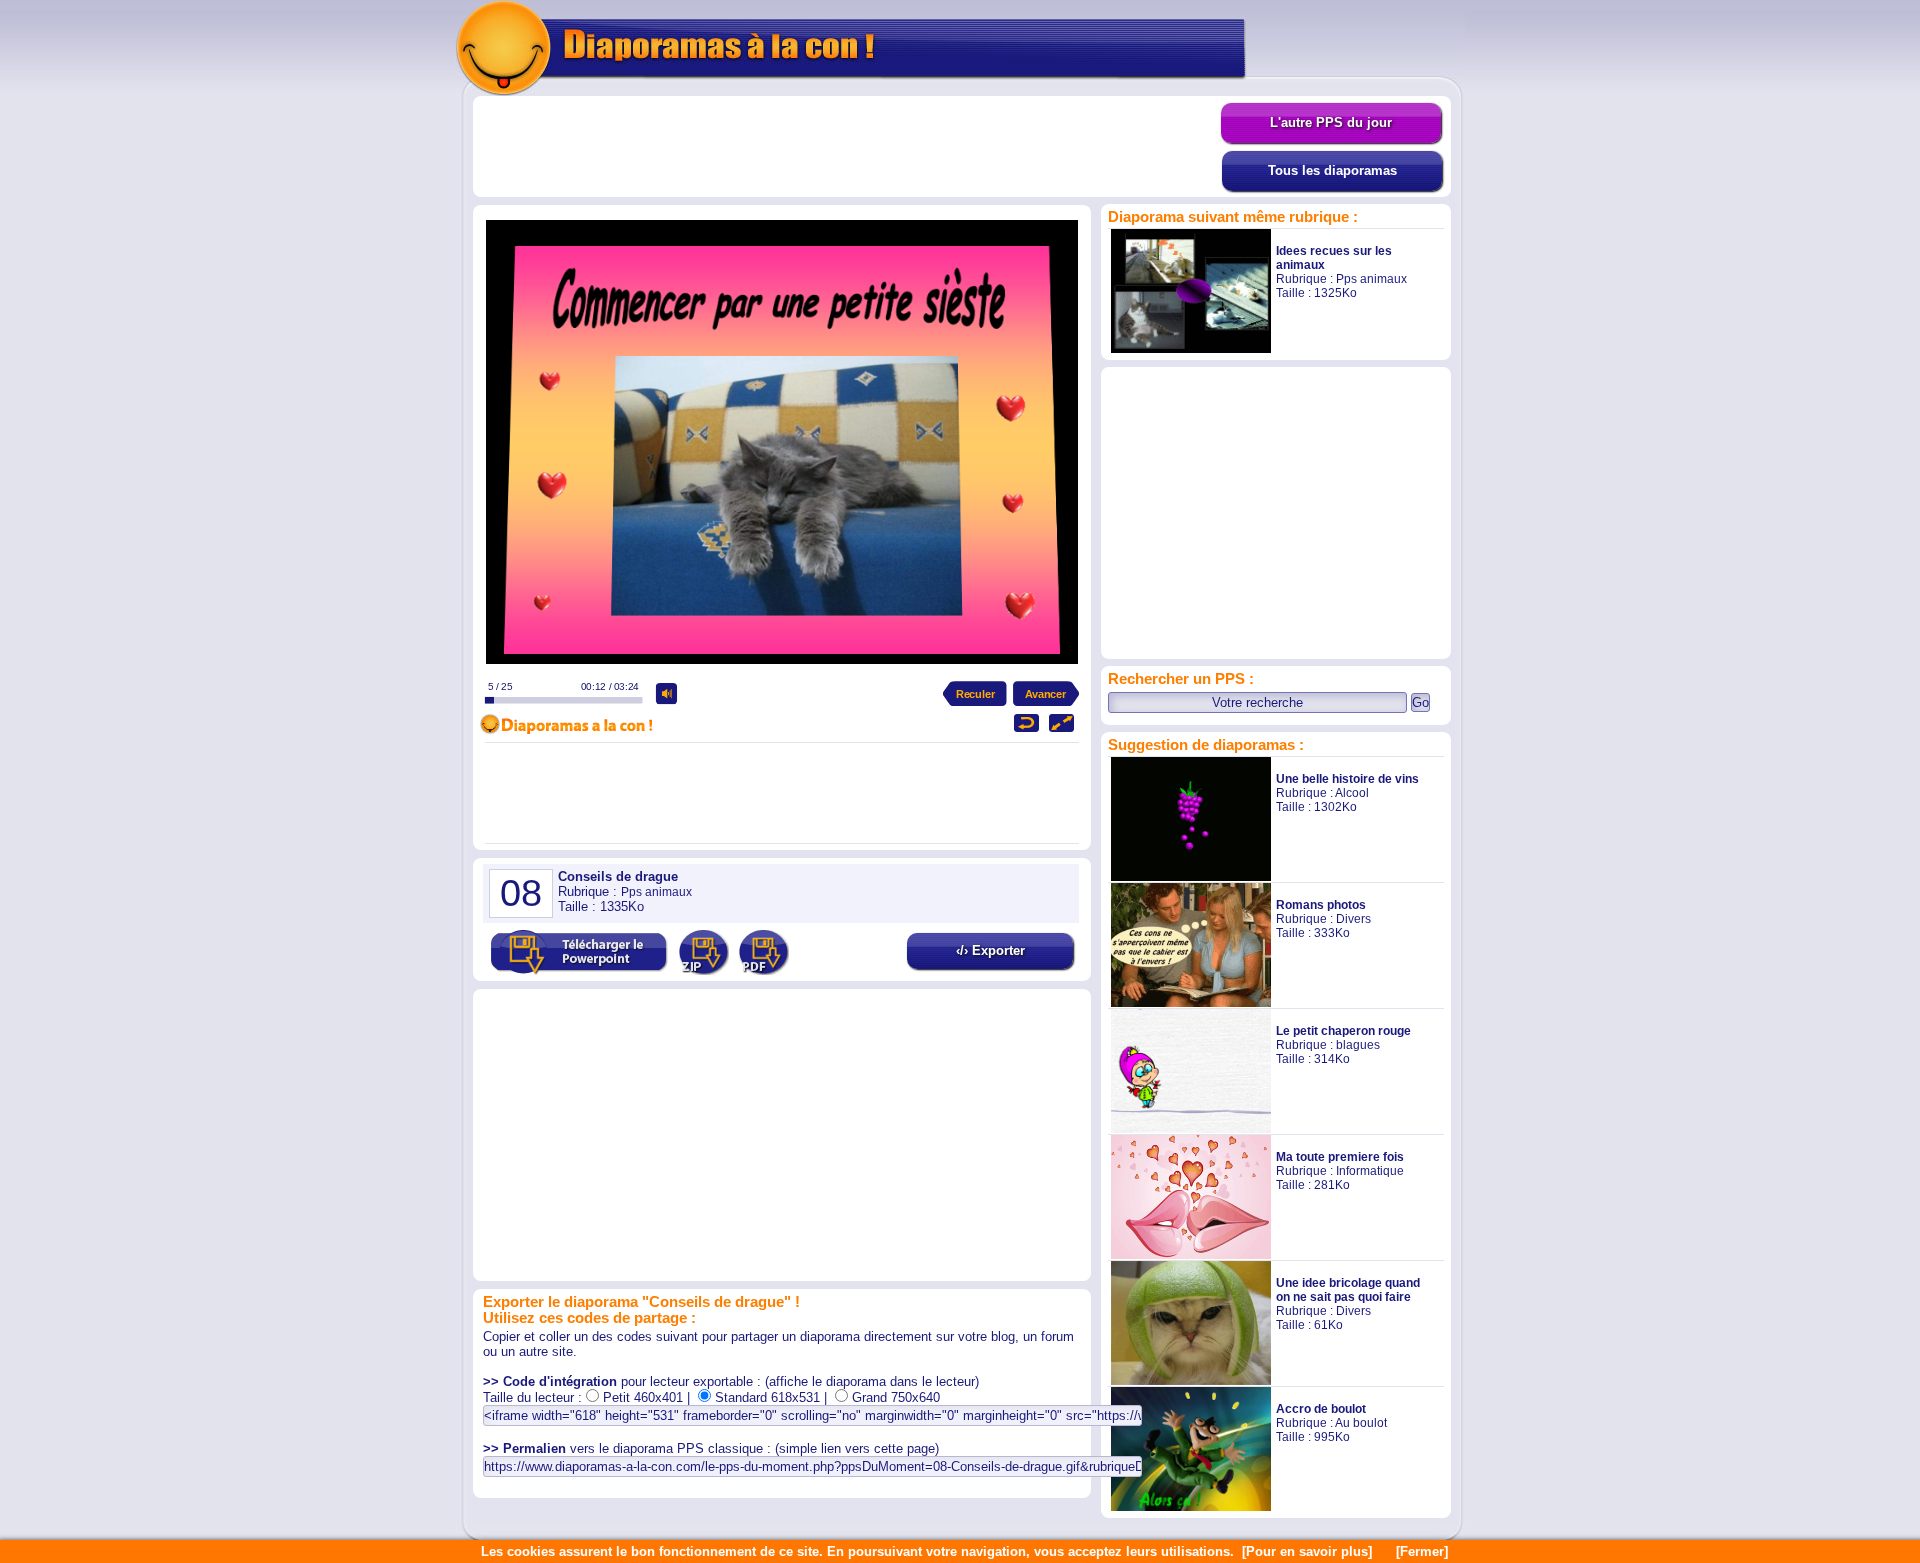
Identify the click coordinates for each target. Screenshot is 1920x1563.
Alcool (1352, 793)
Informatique (1370, 1171)
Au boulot (1361, 1423)
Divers (1353, 919)
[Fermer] (1422, 1551)
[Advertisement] (847, 147)
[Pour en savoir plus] (1307, 1551)
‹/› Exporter (990, 950)
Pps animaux (1371, 279)
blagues (1358, 1045)
